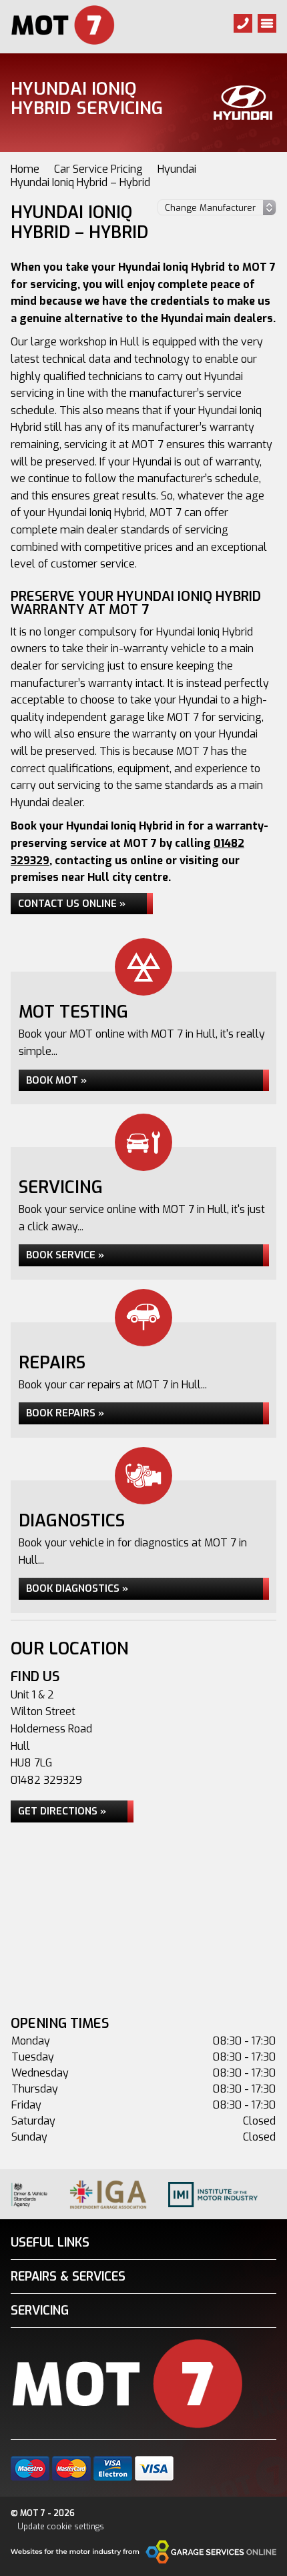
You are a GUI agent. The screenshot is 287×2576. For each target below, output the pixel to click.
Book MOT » (56, 1080)
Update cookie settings (61, 2527)
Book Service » (65, 1255)
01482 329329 (46, 1780)
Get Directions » (62, 1811)
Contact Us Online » (72, 904)
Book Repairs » (65, 1413)
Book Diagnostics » (77, 1588)
